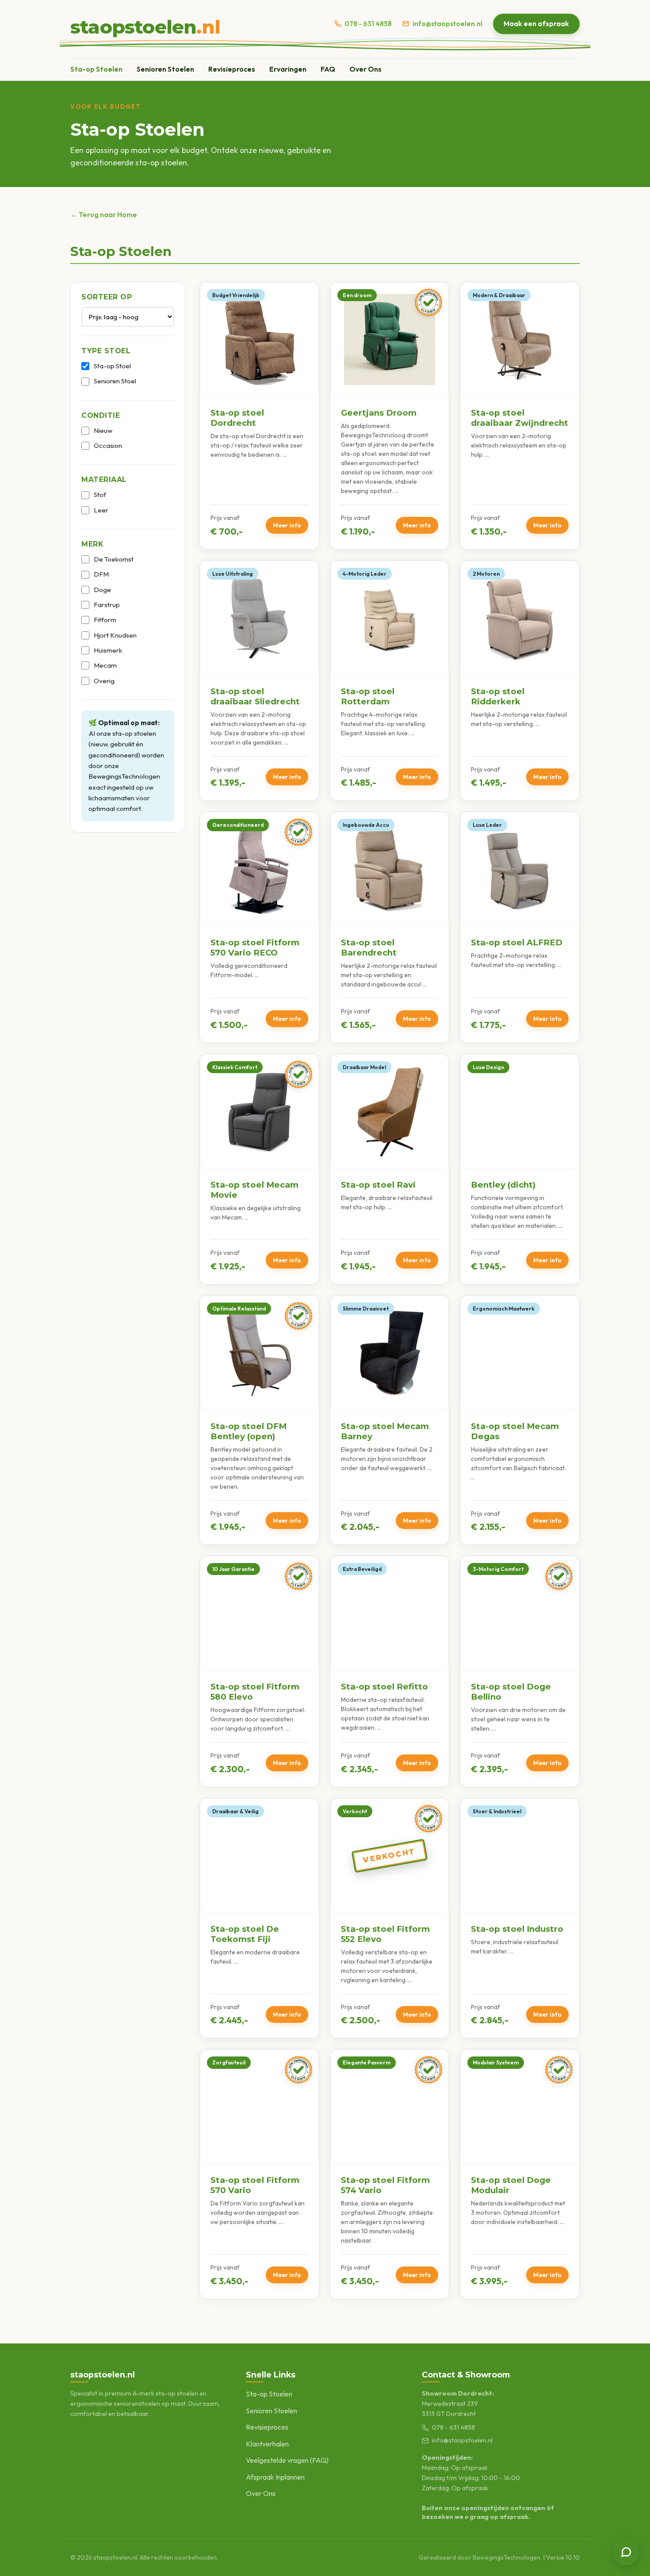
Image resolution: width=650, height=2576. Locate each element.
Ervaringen (288, 69)
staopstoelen (145, 27)
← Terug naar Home (104, 214)
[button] (259, 416)
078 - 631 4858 (368, 24)
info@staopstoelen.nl (447, 24)
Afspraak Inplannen (275, 2477)
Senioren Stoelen (165, 69)
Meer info (287, 525)
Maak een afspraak (536, 23)
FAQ (328, 69)
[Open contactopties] (626, 2552)
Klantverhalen (267, 2444)
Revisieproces (232, 69)
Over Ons (365, 69)
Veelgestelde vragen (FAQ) (287, 2460)
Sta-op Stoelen (96, 69)
